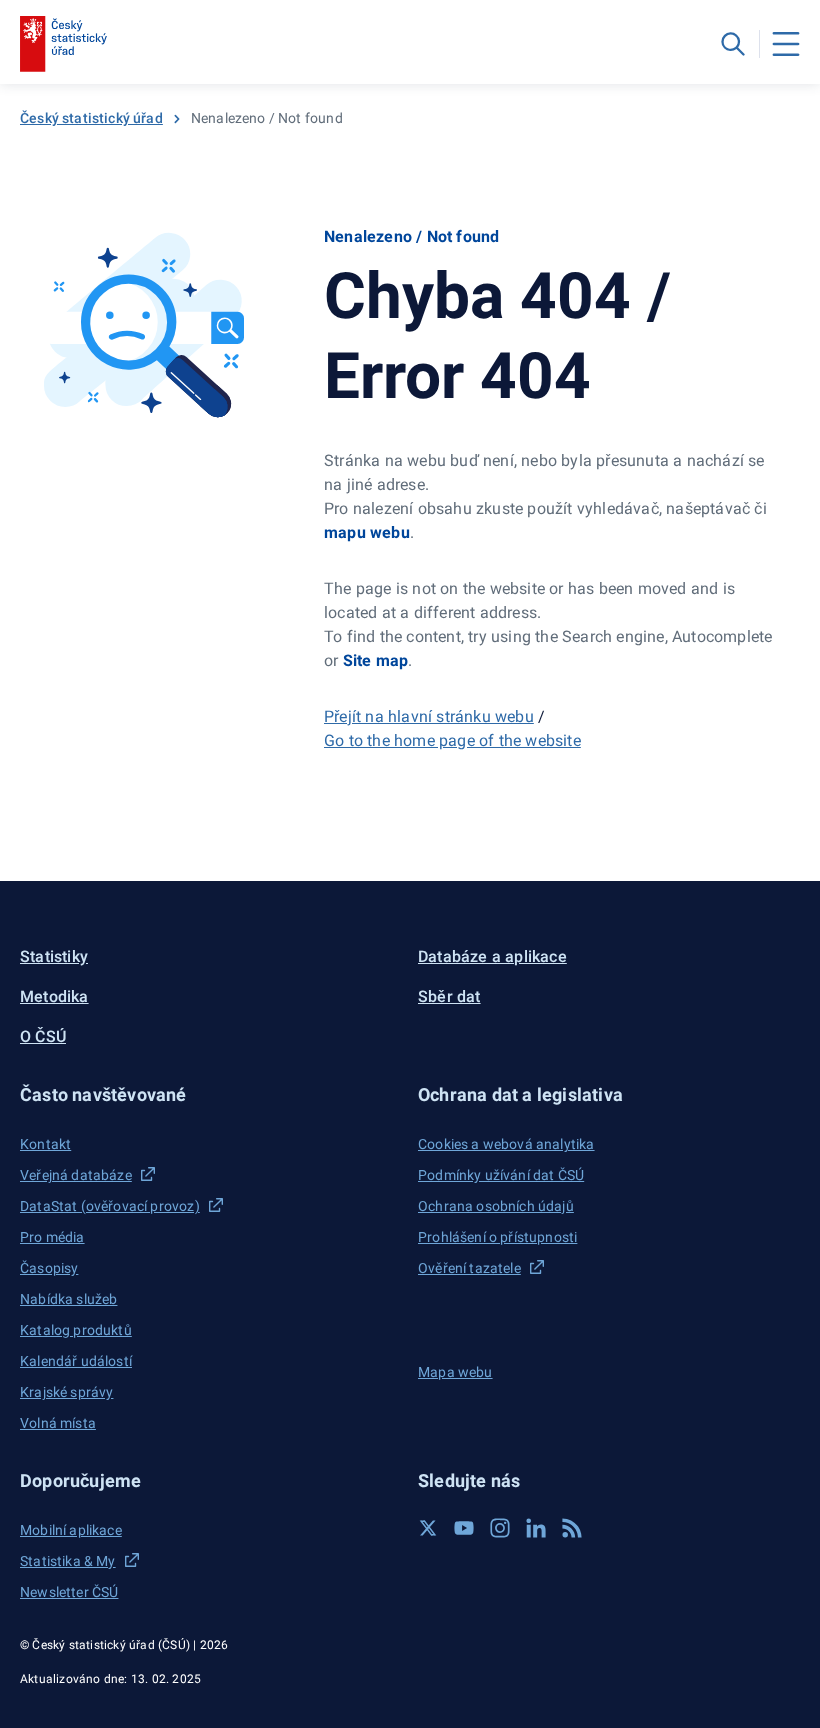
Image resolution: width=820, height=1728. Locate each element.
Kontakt (45, 1144)
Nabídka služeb (68, 1299)
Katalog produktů (76, 1330)
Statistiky (54, 956)
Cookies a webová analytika (506, 1144)
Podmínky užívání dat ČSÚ (501, 1175)
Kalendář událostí (76, 1361)
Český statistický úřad (91, 118)
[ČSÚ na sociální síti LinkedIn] (536, 1528)
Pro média (52, 1237)
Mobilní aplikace (71, 1530)
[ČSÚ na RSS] (572, 1528)
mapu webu (367, 532)
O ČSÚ (43, 1036)
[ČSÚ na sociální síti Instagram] (500, 1528)
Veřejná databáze (76, 1175)
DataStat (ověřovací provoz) (110, 1206)
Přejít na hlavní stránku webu (429, 716)
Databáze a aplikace (492, 956)
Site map (376, 660)
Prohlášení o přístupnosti (497, 1237)
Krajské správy (66, 1392)
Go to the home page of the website (452, 740)
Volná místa (58, 1423)
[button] (211, 1094)
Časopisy (49, 1268)
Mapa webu (455, 1372)
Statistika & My (68, 1561)
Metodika (54, 996)
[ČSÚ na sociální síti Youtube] (464, 1528)
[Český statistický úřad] (63, 44)
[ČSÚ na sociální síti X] (428, 1528)
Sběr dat (449, 996)
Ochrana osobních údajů (496, 1206)
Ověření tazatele (469, 1268)
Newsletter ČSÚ (69, 1592)
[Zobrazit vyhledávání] (733, 44)
